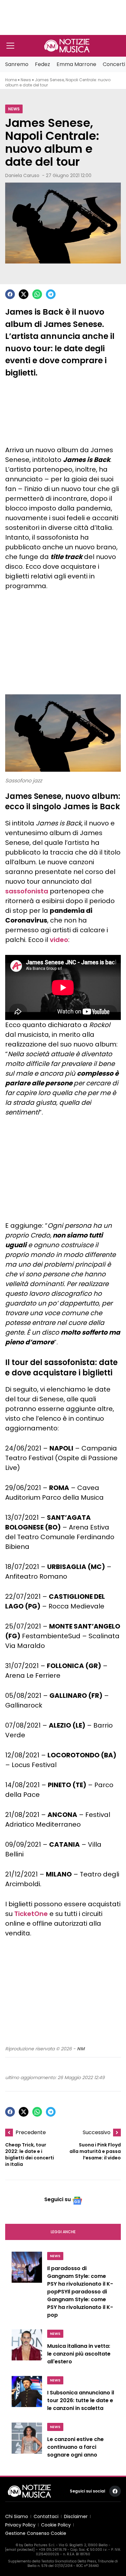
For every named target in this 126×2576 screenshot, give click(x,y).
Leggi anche (63, 2232)
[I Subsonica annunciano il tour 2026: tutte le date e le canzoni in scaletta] (27, 2395)
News (26, 80)
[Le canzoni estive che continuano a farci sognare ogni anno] (27, 2442)
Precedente (31, 2132)
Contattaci (46, 2516)
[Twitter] (24, 294)
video (59, 940)
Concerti (114, 64)
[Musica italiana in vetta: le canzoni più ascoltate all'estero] (27, 2349)
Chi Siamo (17, 2516)
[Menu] (10, 46)
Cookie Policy (56, 2525)
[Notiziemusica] (67, 46)
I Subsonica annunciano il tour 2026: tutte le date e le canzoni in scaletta (81, 2400)
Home (11, 80)
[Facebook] (10, 294)
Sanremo (17, 64)
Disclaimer (76, 2516)
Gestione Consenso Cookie (36, 2533)
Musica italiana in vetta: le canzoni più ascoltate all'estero (79, 2354)
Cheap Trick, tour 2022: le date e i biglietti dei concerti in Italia (30, 2155)
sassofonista (27, 891)
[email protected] (20, 2550)
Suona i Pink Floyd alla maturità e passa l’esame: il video (95, 2151)
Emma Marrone (76, 64)
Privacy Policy (20, 2525)
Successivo (97, 2132)
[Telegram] (51, 294)
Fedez (42, 64)
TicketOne (31, 1914)
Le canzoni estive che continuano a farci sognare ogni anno (75, 2447)
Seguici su (58, 2199)
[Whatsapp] (37, 294)
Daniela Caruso (22, 175)
